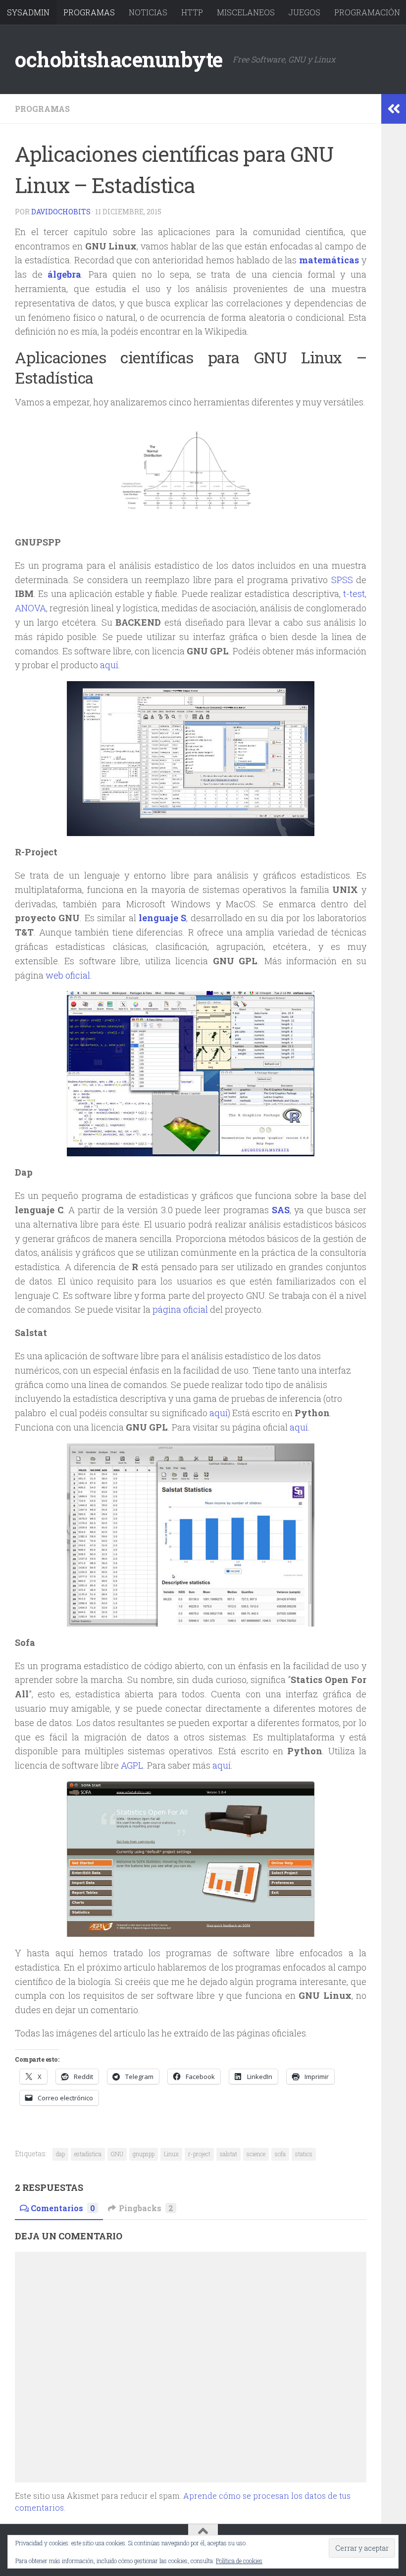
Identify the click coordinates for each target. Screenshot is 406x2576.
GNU (117, 2154)
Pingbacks (146, 2208)
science (256, 2154)
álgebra (64, 274)
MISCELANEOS (246, 12)
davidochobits (61, 212)
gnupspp (144, 2154)
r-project (199, 2154)
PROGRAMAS (89, 12)
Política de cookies (239, 2561)
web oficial (68, 975)
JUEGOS (304, 12)
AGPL (132, 1765)
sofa (280, 2154)
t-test (354, 594)
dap (60, 2154)
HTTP (192, 12)
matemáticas (329, 260)
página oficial (179, 1309)
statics (304, 2154)
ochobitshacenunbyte (119, 59)
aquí (109, 665)
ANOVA (30, 608)
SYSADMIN (28, 12)
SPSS (342, 580)
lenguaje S (162, 918)
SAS (281, 1210)
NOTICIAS (148, 12)
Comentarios (63, 2208)
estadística (88, 2154)
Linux (171, 2154)
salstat (228, 2154)
